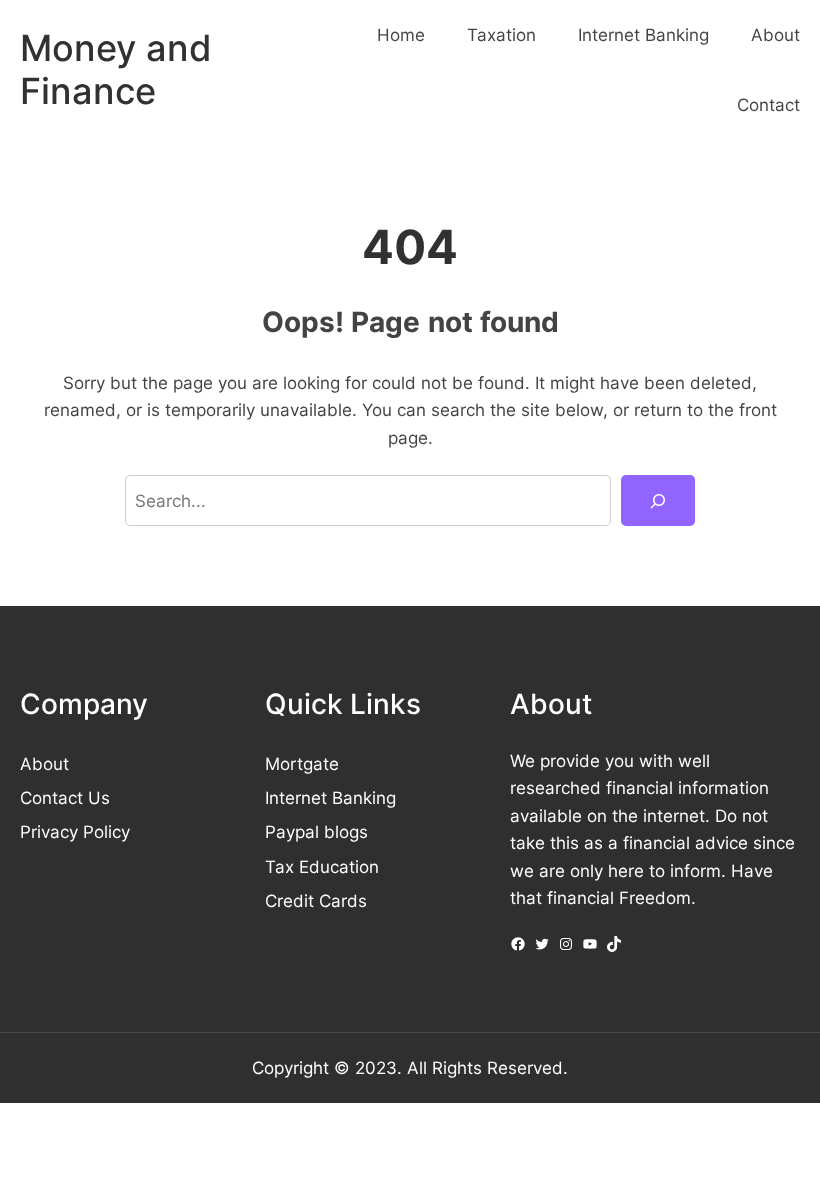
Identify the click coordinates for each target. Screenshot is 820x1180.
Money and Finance (116, 69)
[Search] (658, 500)
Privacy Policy (75, 831)
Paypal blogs (316, 831)
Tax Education (322, 866)
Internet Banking (330, 797)
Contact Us (65, 797)
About (44, 763)
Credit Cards (316, 900)
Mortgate (302, 763)
